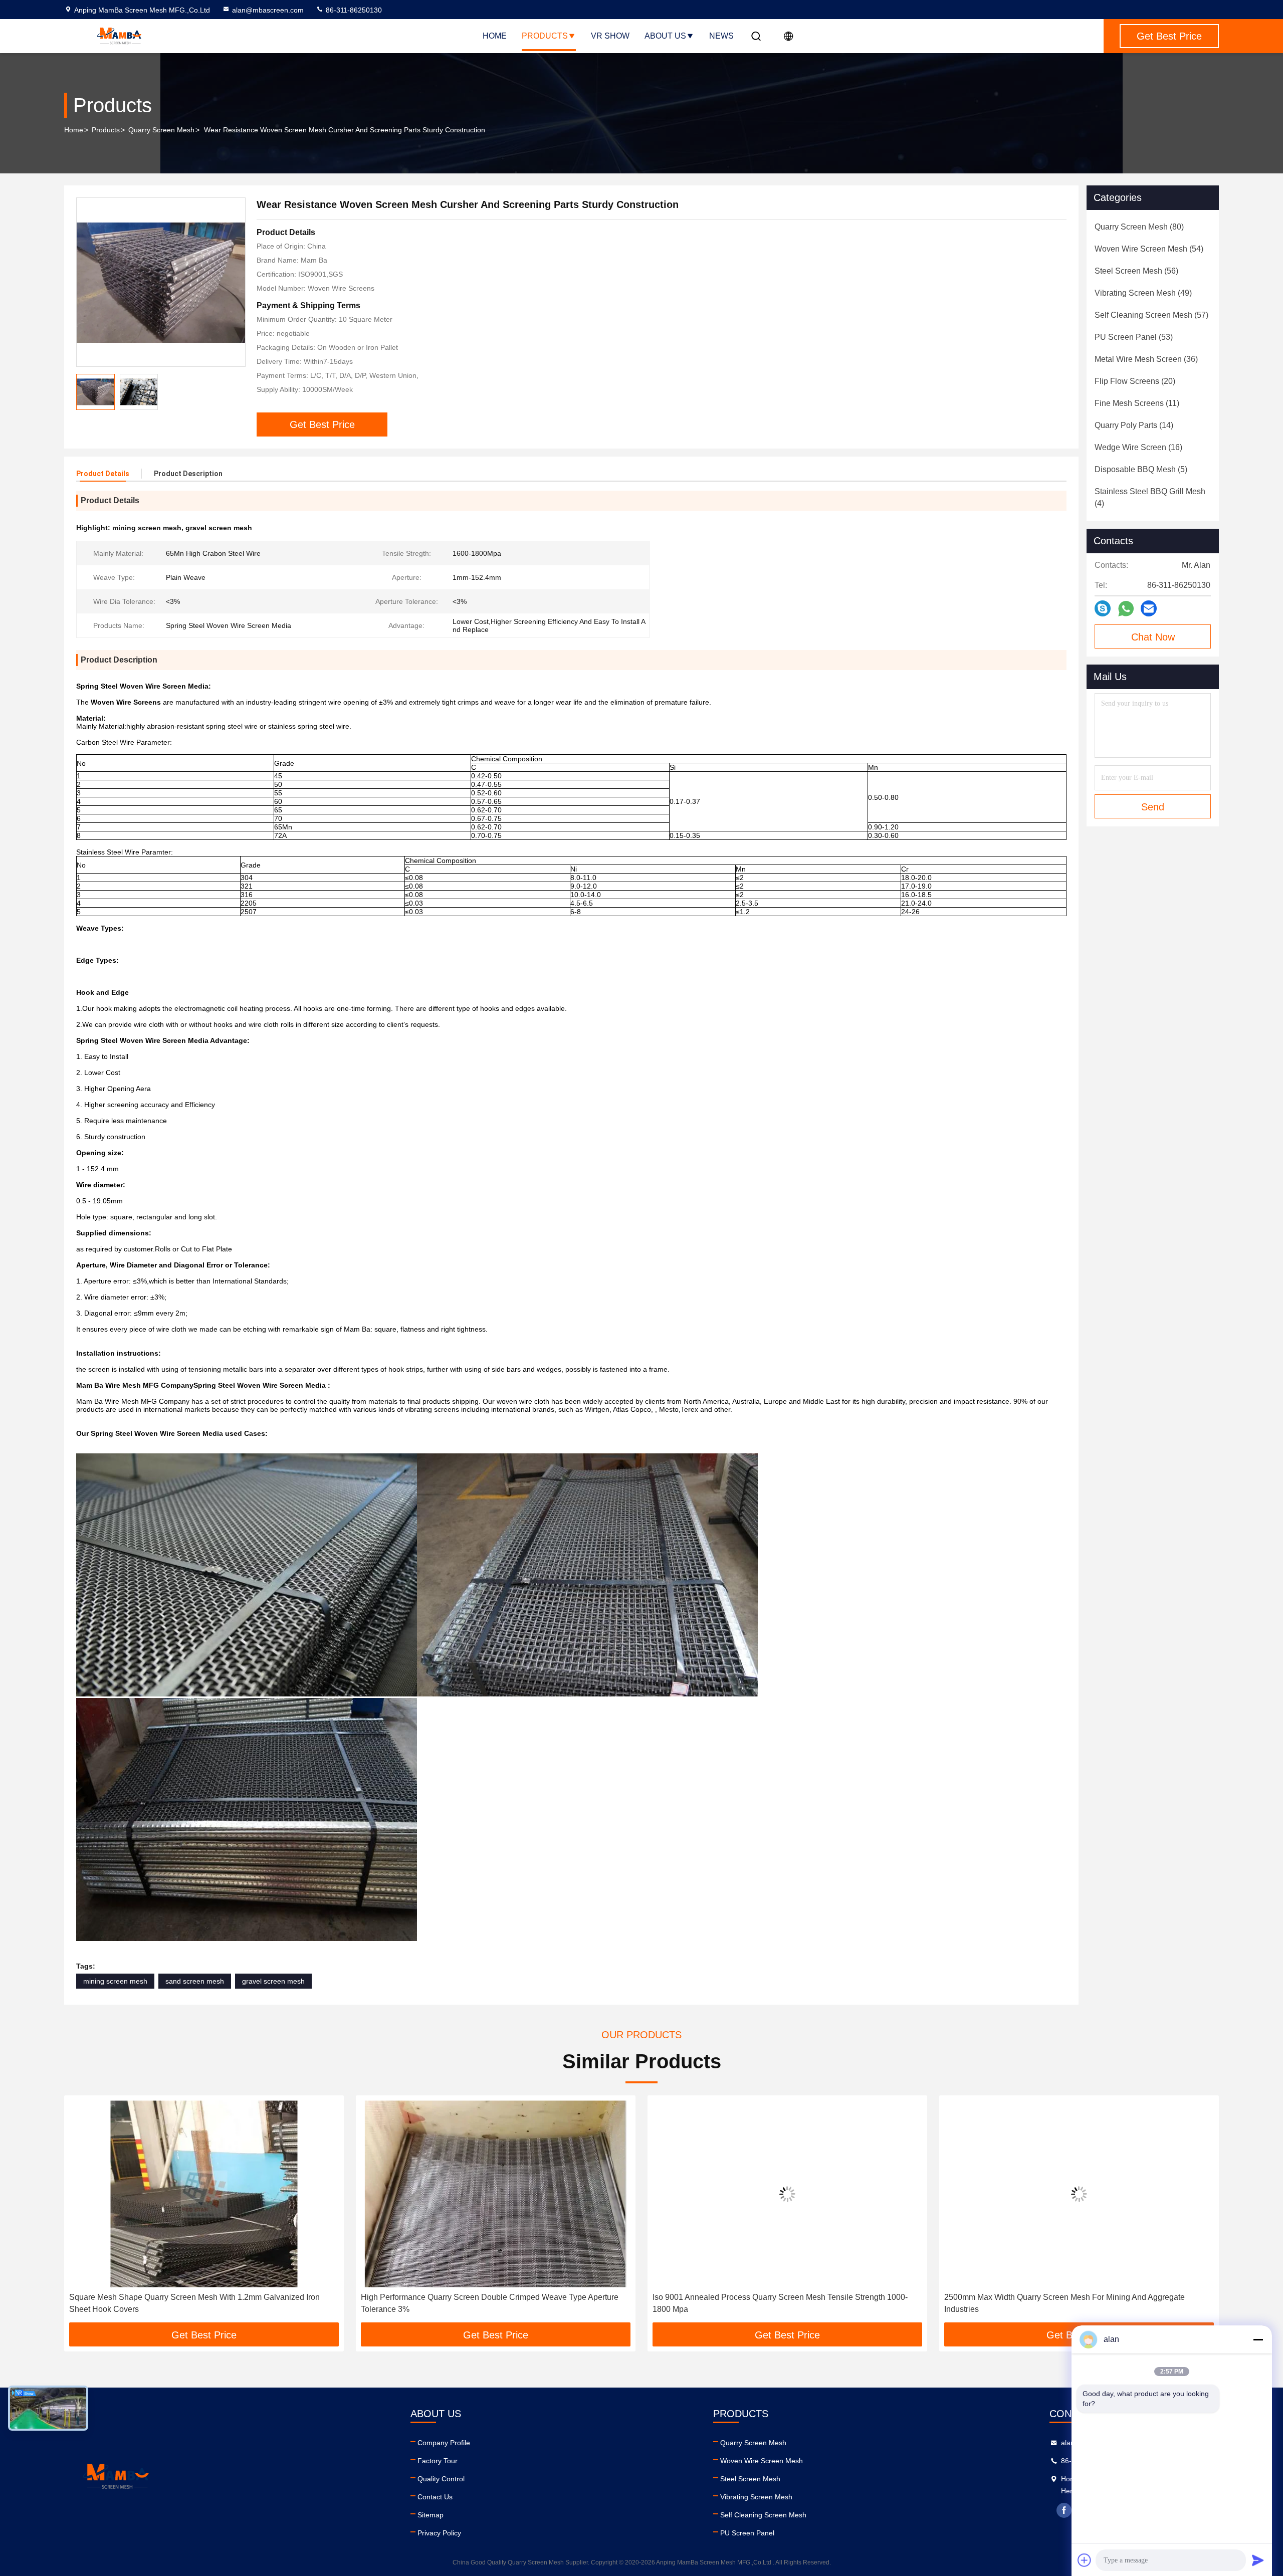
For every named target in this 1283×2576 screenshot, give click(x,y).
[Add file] (1085, 2560)
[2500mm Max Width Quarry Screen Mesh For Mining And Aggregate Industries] (787, 2194)
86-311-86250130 (353, 10)
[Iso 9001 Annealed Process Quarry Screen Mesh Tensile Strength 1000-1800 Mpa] (496, 2194)
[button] (82, 2213)
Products (545, 36)
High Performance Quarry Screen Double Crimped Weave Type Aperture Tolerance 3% (198, 2303)
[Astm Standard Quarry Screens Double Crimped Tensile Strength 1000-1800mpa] (1079, 2194)
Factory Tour (438, 2461)
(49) (1143, 293)
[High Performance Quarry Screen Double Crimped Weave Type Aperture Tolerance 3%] (204, 2194)
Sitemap (431, 2515)
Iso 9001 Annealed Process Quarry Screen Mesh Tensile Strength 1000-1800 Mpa (488, 2303)
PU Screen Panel (747, 2533)
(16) (1138, 447)
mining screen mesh (115, 1981)
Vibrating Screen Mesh (756, 2497)
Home (495, 36)
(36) (1146, 359)
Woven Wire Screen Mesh (762, 2461)
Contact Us (435, 2497)
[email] (1149, 608)
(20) (1135, 381)
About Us (665, 36)
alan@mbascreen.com (268, 10)
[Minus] (1258, 2339)
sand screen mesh (195, 1981)
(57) (1151, 315)
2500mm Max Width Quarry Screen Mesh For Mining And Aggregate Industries (773, 2303)
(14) (1134, 425)
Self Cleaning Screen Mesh (763, 2515)
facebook (1064, 2510)
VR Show (610, 36)
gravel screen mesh (273, 1981)
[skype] (1103, 608)
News (721, 36)
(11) (1137, 403)
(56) (1136, 271)
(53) (1134, 337)
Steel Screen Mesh (750, 2479)
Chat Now (1153, 637)
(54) (1149, 249)
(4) (1150, 497)
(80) (1139, 227)
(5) (1141, 469)
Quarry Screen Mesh (161, 130)
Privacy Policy (439, 2533)
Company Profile (444, 2443)
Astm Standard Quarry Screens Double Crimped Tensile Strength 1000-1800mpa (1071, 2303)
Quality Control (441, 2479)
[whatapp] (1126, 609)
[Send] (1258, 2560)
